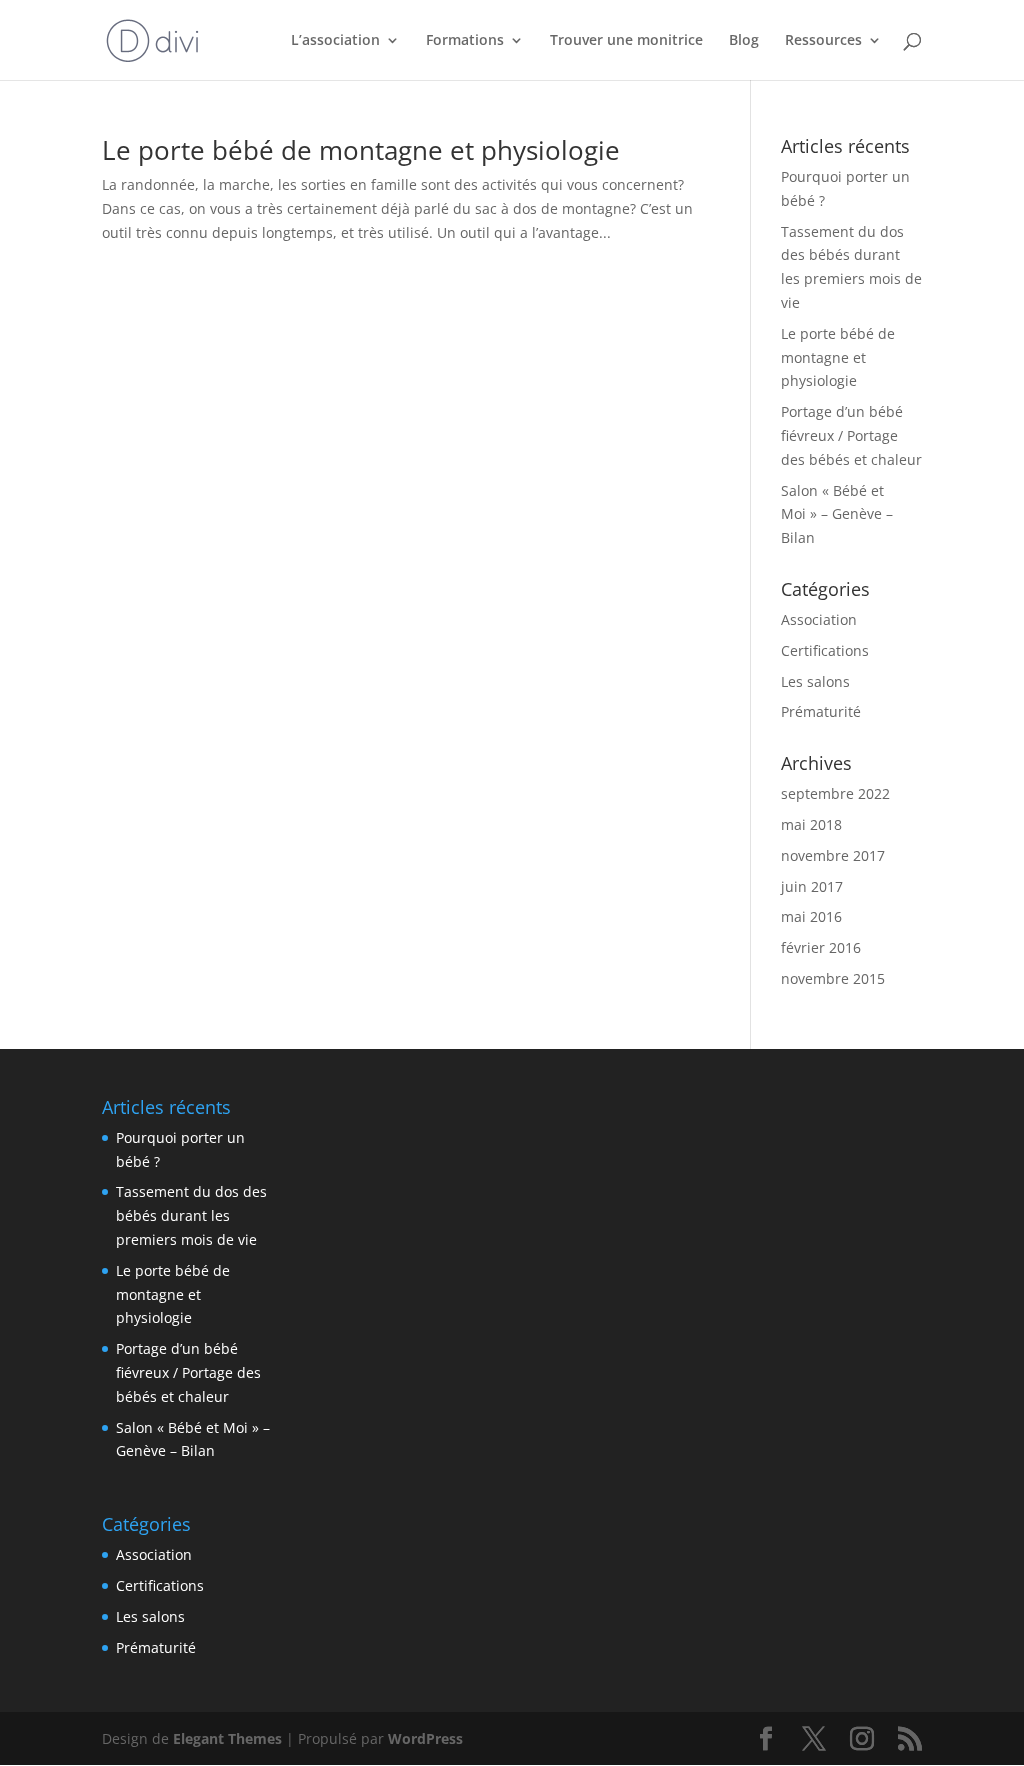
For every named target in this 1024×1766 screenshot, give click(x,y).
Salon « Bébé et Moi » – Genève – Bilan (837, 514)
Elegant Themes (227, 1738)
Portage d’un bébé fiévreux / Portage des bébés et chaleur (851, 435)
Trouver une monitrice (626, 41)
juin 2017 (812, 886)
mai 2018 (811, 824)
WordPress (425, 1738)
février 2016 (821, 947)
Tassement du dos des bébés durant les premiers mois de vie (191, 1215)
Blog (744, 41)
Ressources (823, 41)
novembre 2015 (833, 978)
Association (819, 619)
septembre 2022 (835, 793)
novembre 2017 (833, 855)
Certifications (825, 650)
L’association (335, 41)
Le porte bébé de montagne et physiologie (361, 150)
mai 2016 (811, 916)
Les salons (815, 681)
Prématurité (821, 711)
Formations (465, 41)
